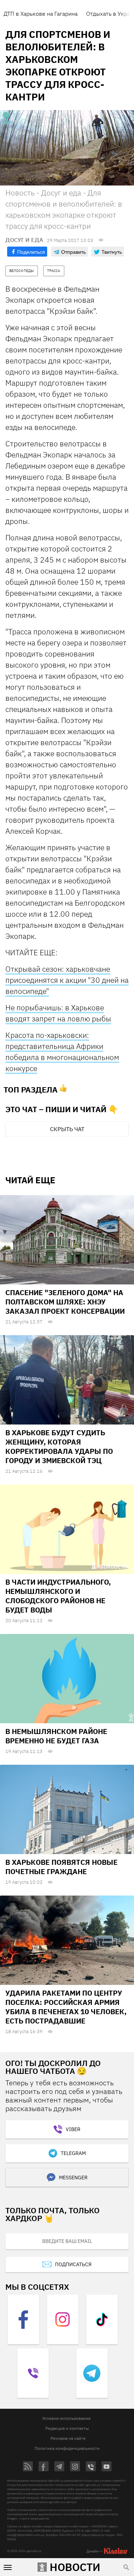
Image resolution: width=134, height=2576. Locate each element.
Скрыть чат (67, 1129)
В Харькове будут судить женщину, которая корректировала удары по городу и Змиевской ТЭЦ (59, 1446)
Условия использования (66, 2418)
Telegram (73, 2153)
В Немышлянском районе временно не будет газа (56, 1736)
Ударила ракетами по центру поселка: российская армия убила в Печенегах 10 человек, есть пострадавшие (66, 2007)
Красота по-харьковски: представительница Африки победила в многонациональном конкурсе (62, 1052)
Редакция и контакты (67, 2428)
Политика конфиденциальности (67, 2448)
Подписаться (73, 2264)
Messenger (73, 2178)
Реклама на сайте (68, 2438)
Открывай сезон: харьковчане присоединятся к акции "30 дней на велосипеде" (67, 980)
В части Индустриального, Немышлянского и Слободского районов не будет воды (58, 1596)
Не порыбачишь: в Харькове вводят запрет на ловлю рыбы (58, 1013)
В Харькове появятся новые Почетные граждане (61, 1867)
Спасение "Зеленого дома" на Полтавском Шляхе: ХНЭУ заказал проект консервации (65, 1302)
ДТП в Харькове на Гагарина (41, 14)
